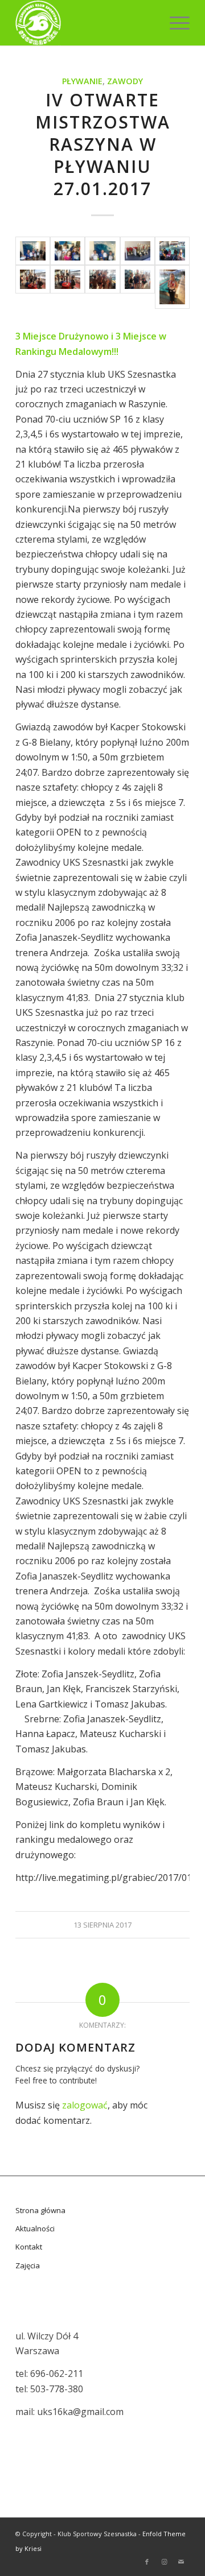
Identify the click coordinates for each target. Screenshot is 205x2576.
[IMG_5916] (102, 287)
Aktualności (35, 2228)
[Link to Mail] (181, 2562)
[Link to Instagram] (164, 2562)
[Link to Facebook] (147, 2562)
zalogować (85, 2105)
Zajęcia (28, 2265)
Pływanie (82, 81)
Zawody (125, 81)
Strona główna (40, 2210)
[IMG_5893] (67, 251)
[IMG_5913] (67, 287)
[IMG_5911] (33, 287)
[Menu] (174, 23)
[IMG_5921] (172, 287)
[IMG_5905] (172, 251)
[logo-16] (85, 23)
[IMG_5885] (33, 251)
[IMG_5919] (138, 287)
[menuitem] (174, 23)
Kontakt (29, 2247)
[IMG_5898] (102, 251)
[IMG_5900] (138, 251)
